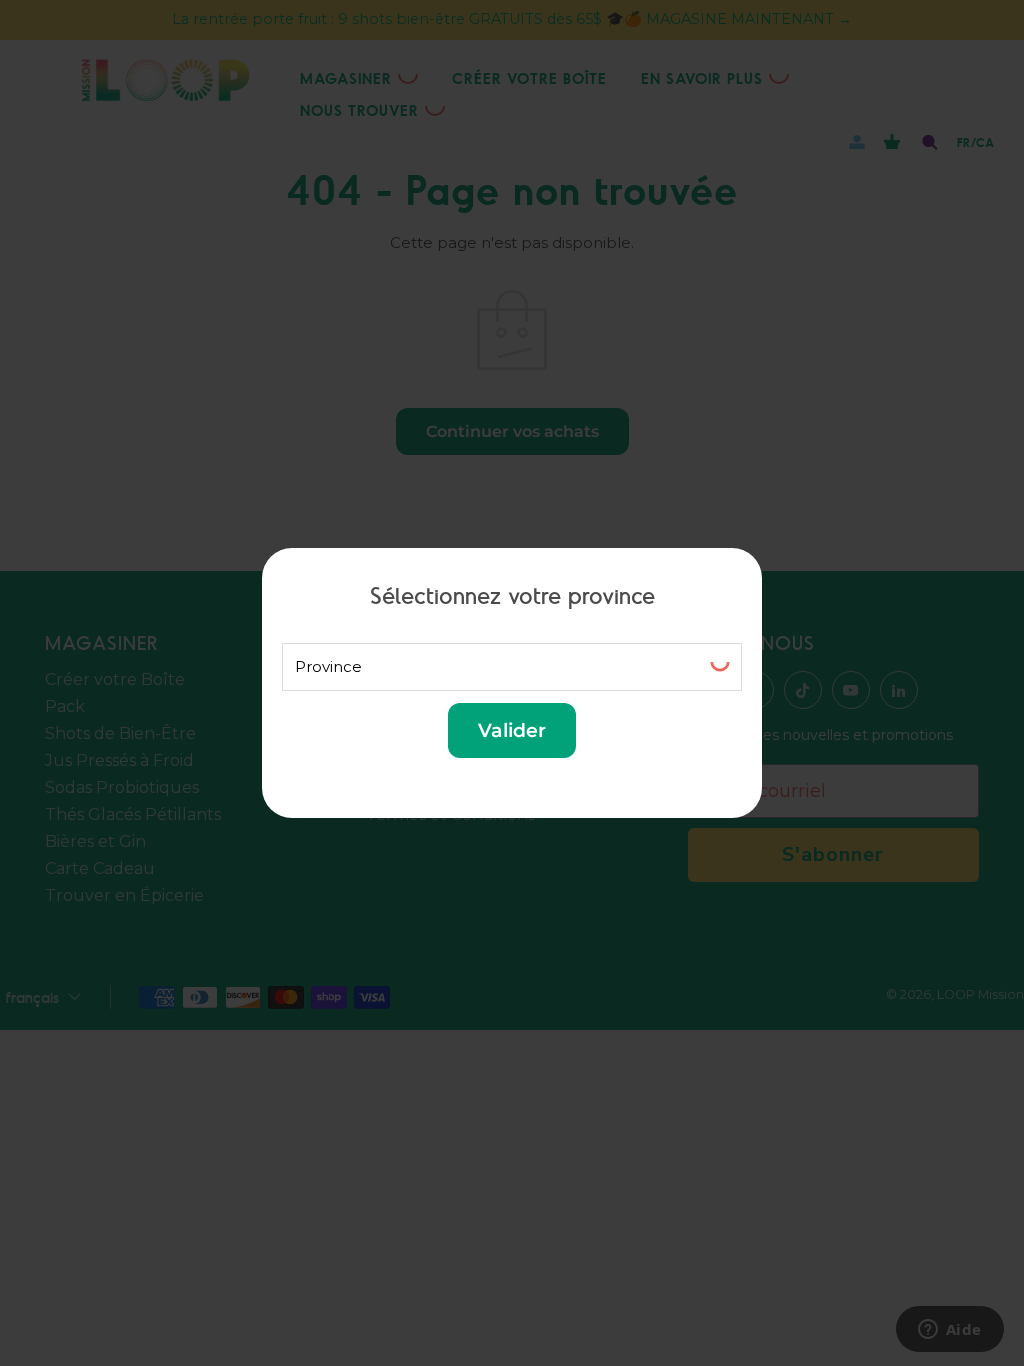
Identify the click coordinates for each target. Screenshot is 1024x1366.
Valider (512, 730)
